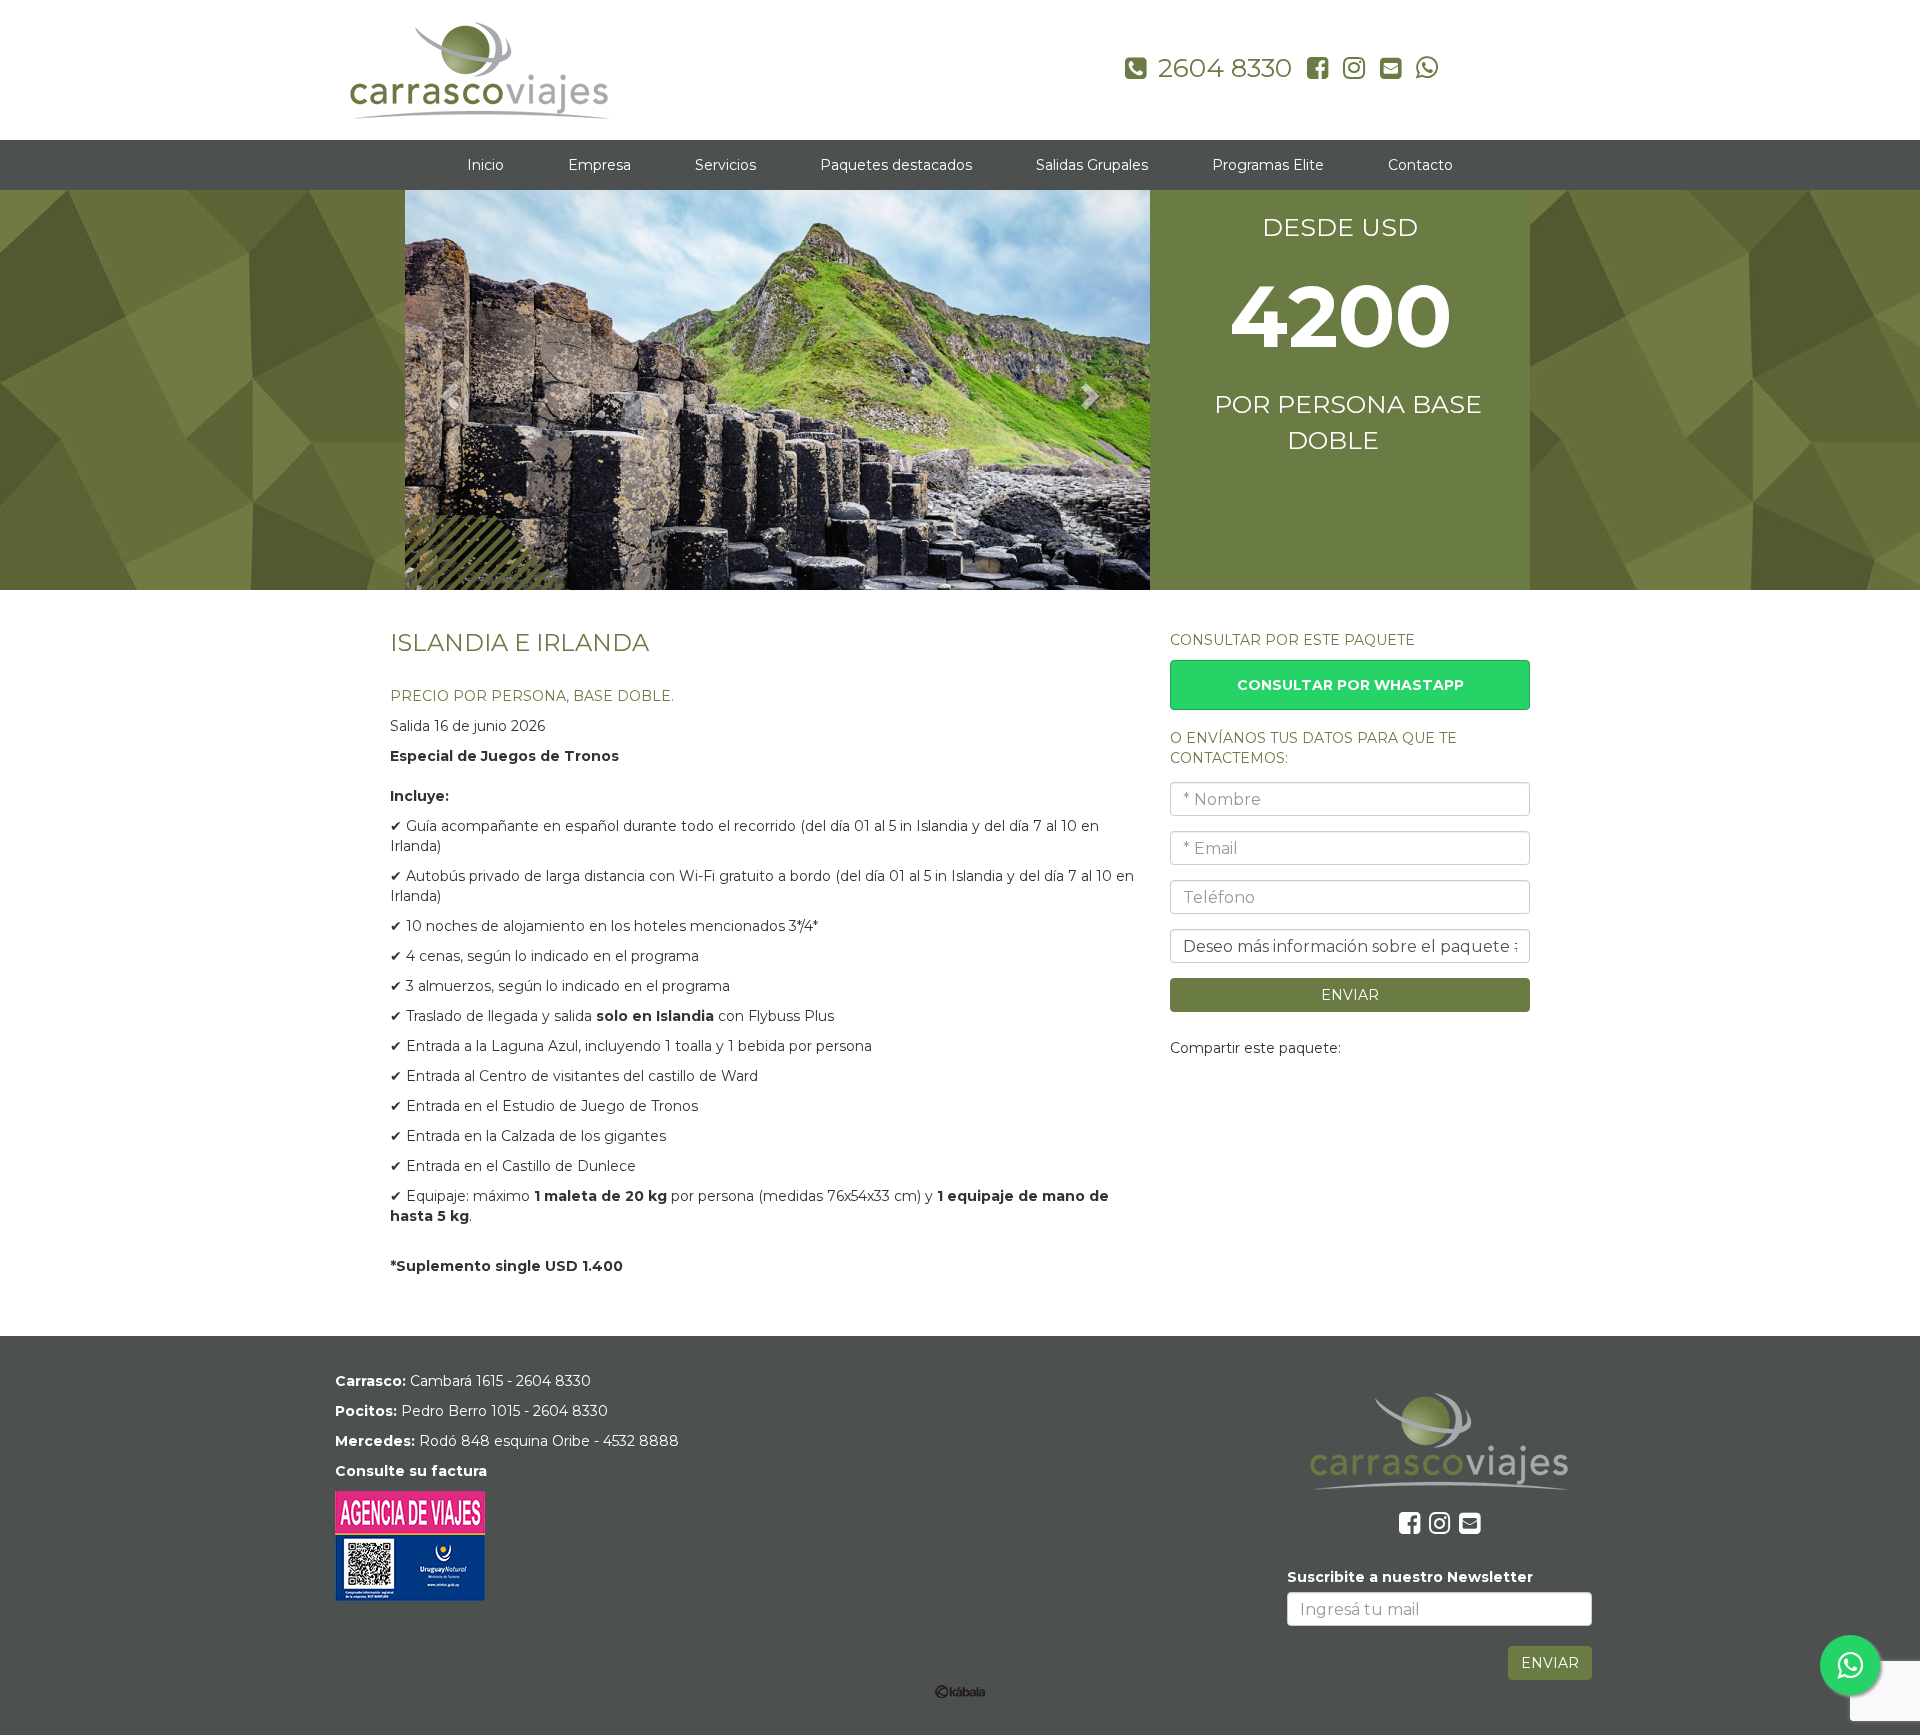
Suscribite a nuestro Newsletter (1410, 1577)
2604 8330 (553, 1381)
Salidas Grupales (1092, 165)
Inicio (485, 165)
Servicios (725, 165)
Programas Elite (1268, 165)
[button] (447, 390)
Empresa (599, 165)
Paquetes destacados (896, 165)
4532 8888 (641, 1441)
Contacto (1420, 165)
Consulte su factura (411, 1471)
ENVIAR (1350, 995)
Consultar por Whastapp (1350, 685)
